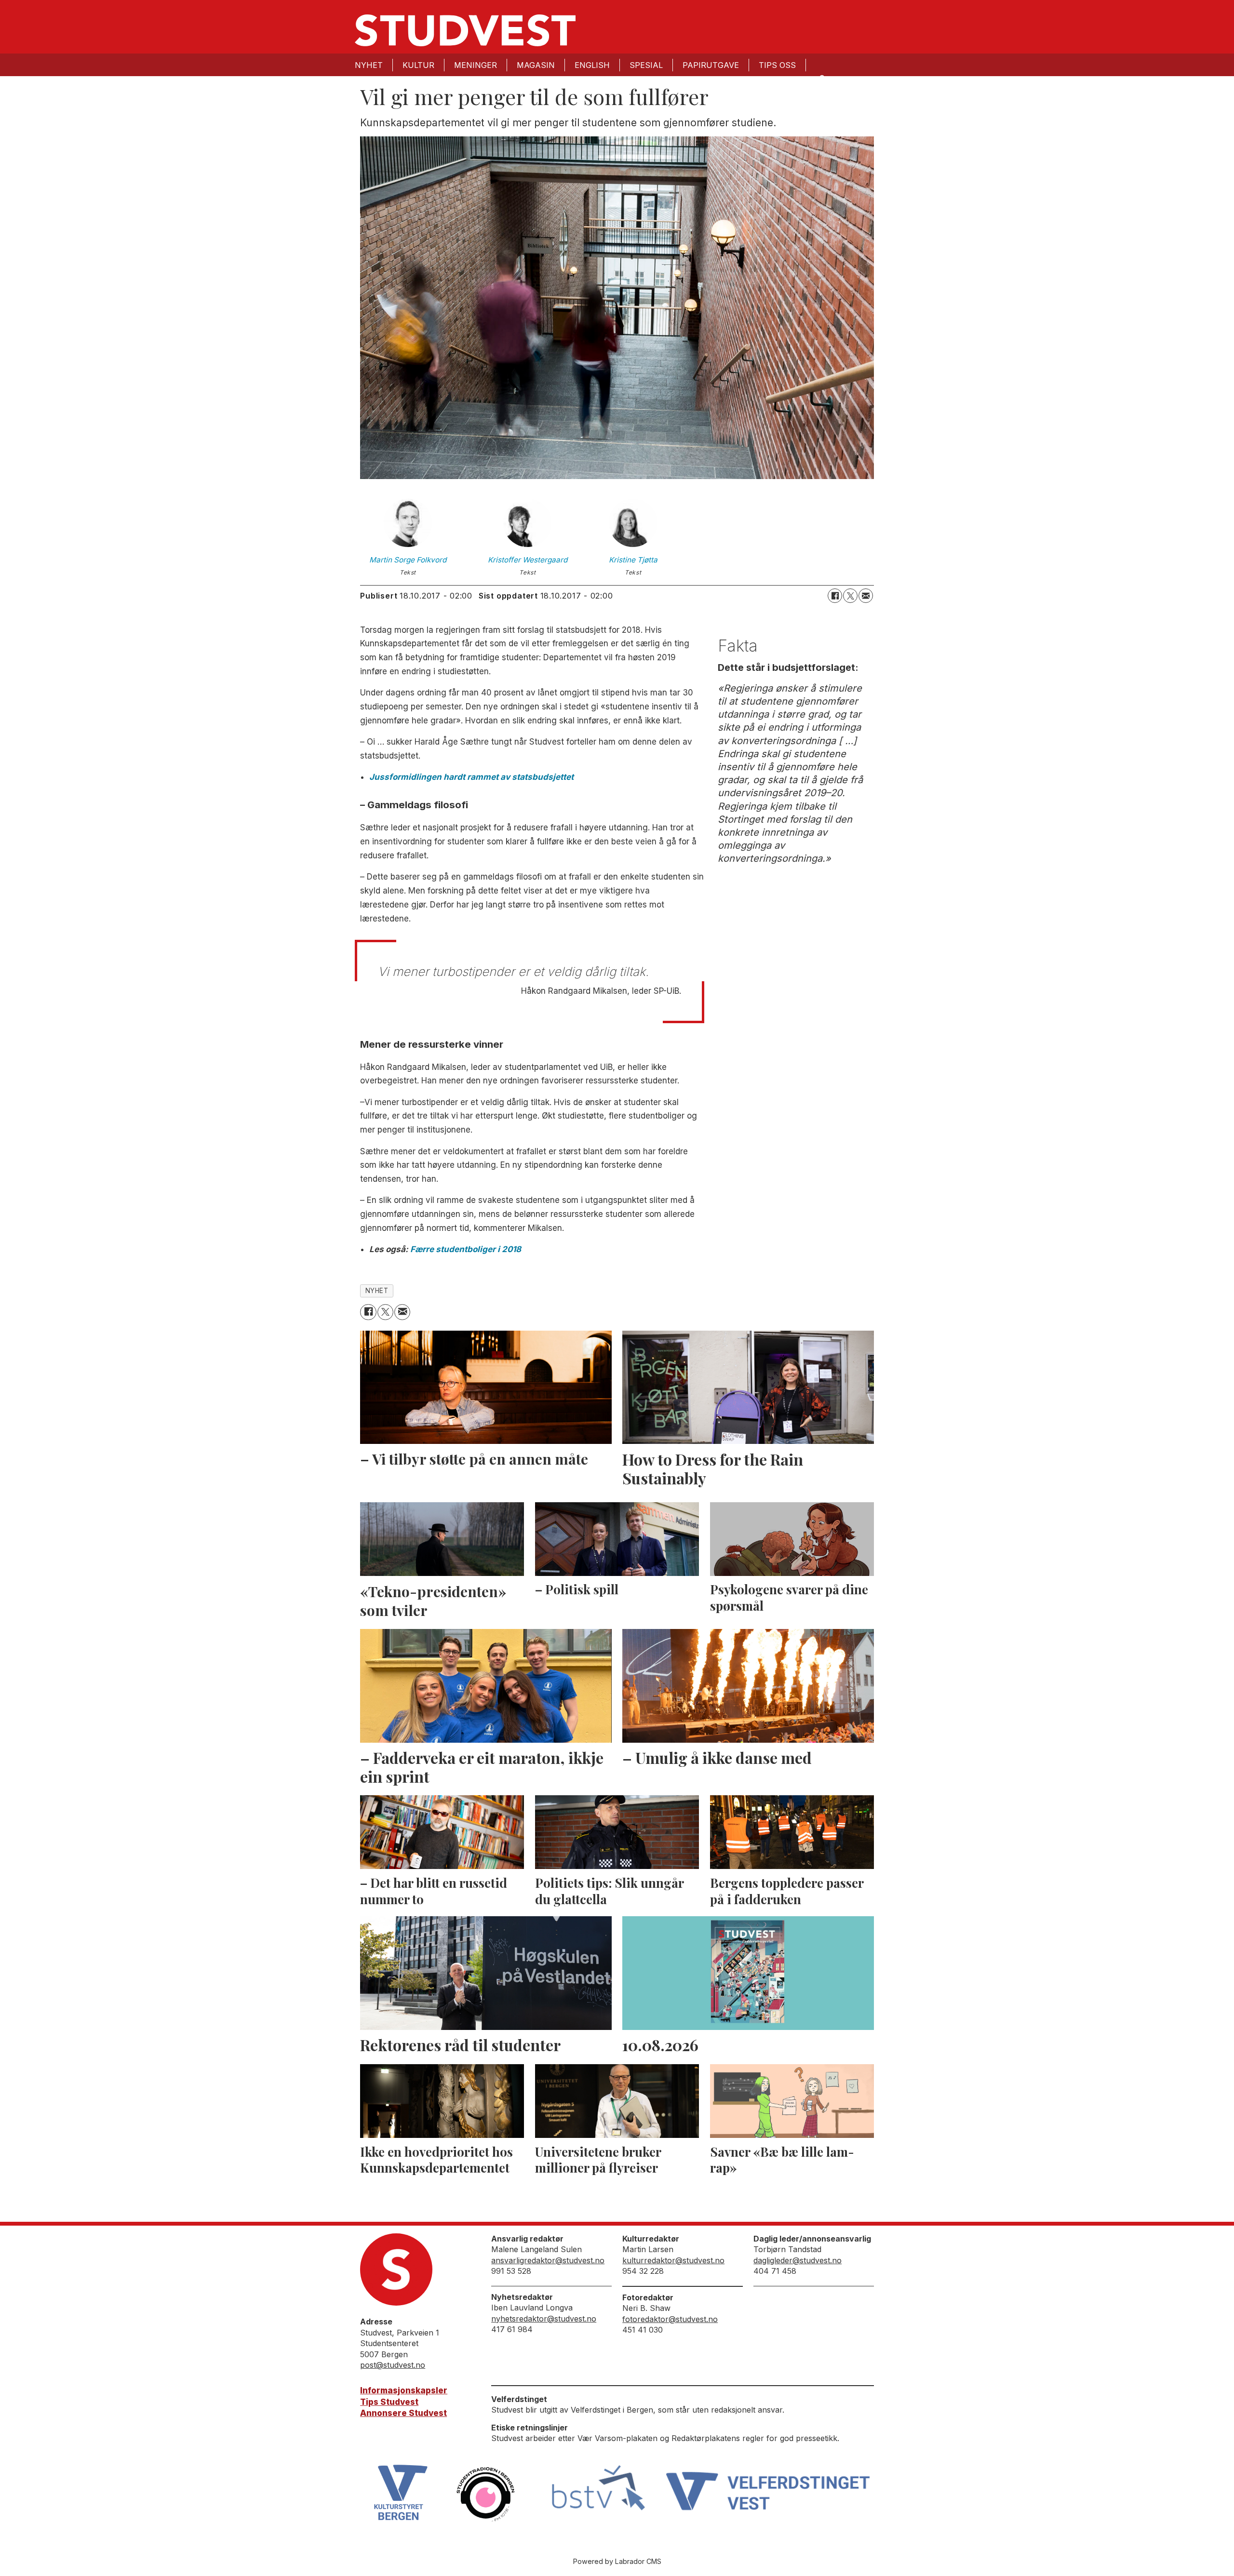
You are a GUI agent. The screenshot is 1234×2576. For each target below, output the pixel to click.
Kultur (418, 65)
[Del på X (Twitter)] (850, 596)
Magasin (536, 65)
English (592, 65)
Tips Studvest (389, 2402)
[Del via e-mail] (866, 596)
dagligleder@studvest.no (798, 2260)
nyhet (377, 1291)
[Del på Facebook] (835, 596)
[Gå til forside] (465, 30)
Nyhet (369, 65)
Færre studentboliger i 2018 (466, 1249)
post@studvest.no (393, 2365)
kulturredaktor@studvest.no (673, 2260)
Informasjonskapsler (404, 2390)
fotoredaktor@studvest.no (670, 2319)
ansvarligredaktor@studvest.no (548, 2260)
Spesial (646, 65)
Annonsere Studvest (403, 2413)
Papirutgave (711, 65)
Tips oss (777, 65)
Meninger (476, 65)
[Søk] (821, 78)
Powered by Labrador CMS (617, 2561)
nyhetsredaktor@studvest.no (544, 2319)
